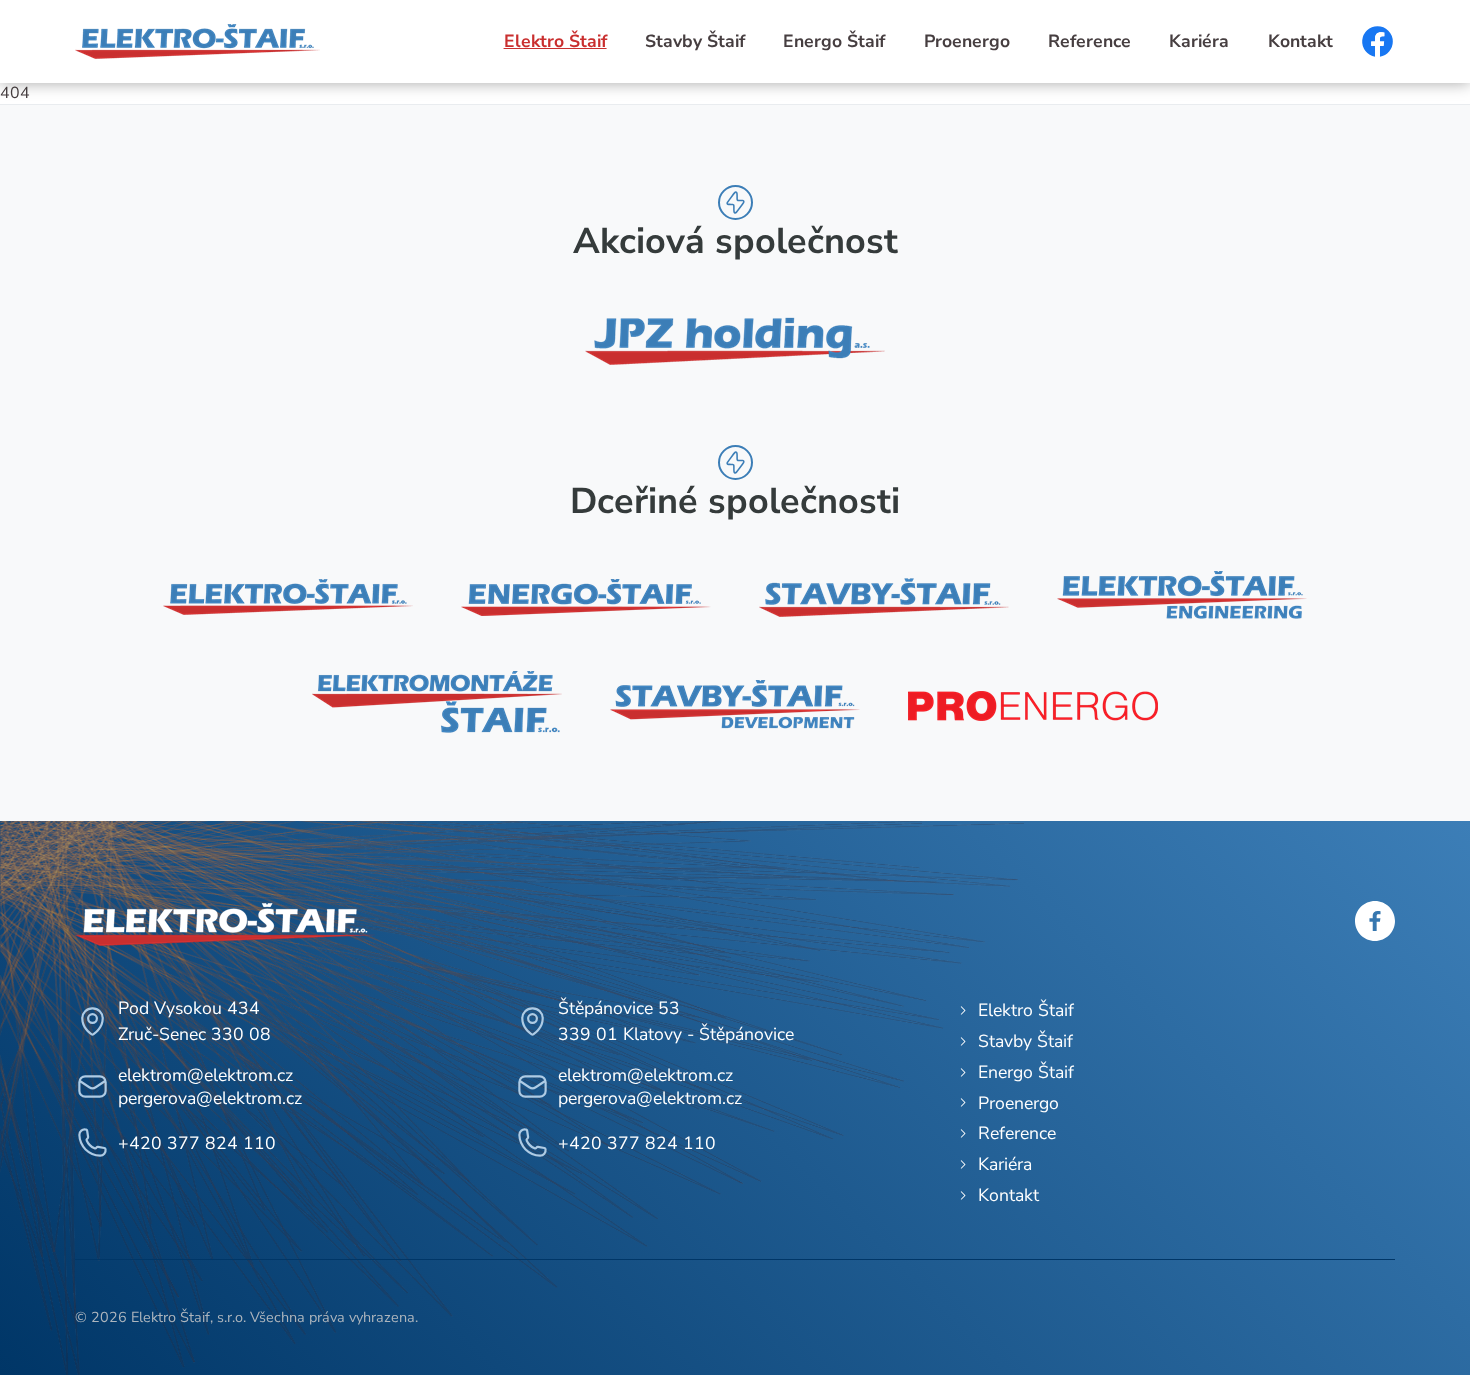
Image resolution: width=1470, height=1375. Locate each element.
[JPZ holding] (735, 337)
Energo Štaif (834, 41)
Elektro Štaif (555, 41)
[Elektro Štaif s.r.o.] (197, 40)
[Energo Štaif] (586, 597)
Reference (1089, 41)
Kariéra (1199, 41)
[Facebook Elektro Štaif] (1375, 936)
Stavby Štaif (695, 41)
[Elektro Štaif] (288, 597)
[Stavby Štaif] (884, 597)
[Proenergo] (1033, 706)
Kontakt (1300, 41)
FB (1377, 41)
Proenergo (967, 41)
